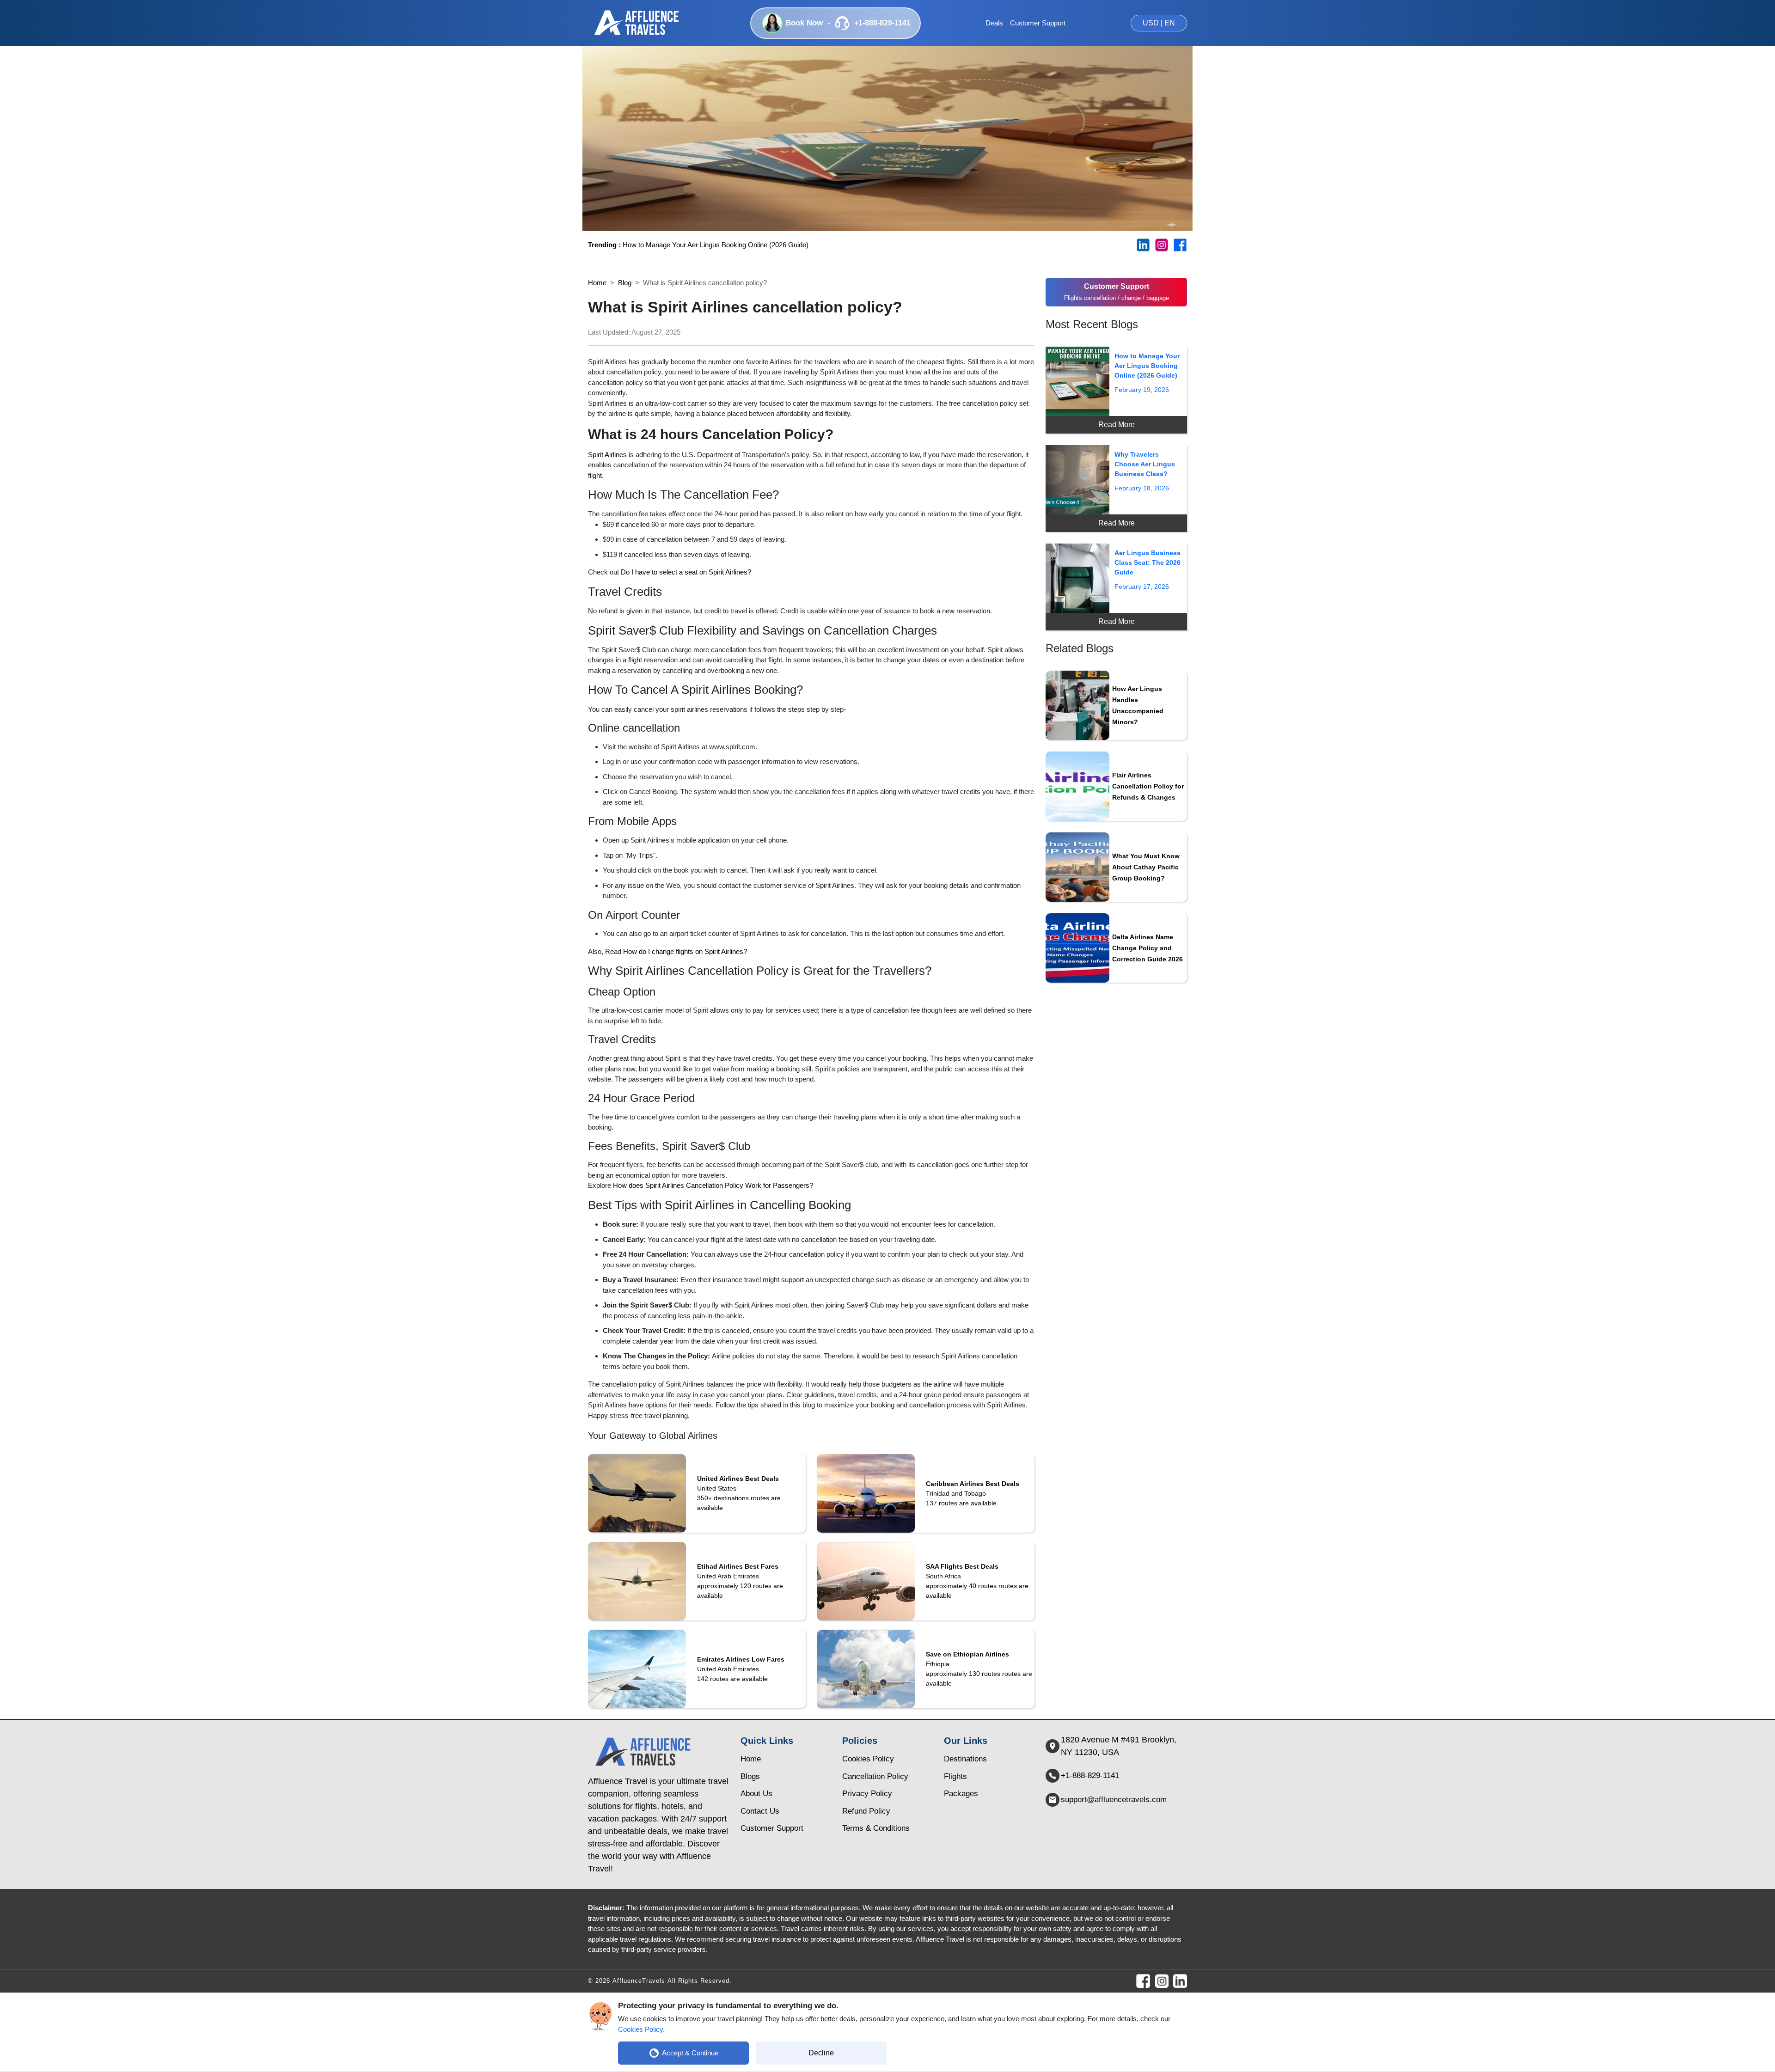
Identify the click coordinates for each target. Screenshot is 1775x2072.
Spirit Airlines (607, 455)
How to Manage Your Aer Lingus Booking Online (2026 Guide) (698, 245)
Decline (821, 2053)
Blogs (750, 1776)
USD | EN (1159, 23)
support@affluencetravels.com (1114, 1800)
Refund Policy (866, 1811)
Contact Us (760, 1811)
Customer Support (1038, 23)
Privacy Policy (867, 1794)
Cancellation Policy (875, 1776)
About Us (756, 1794)
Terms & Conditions (876, 1828)
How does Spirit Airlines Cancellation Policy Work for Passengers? (713, 1185)
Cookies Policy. (641, 2029)
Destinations (965, 1759)
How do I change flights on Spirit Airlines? (685, 951)
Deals (994, 23)
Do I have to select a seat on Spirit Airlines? (686, 572)
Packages (961, 1794)
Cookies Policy (868, 1759)
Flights (955, 1776)
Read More (1117, 425)
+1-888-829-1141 (1090, 1776)
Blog (625, 283)
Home (597, 283)
